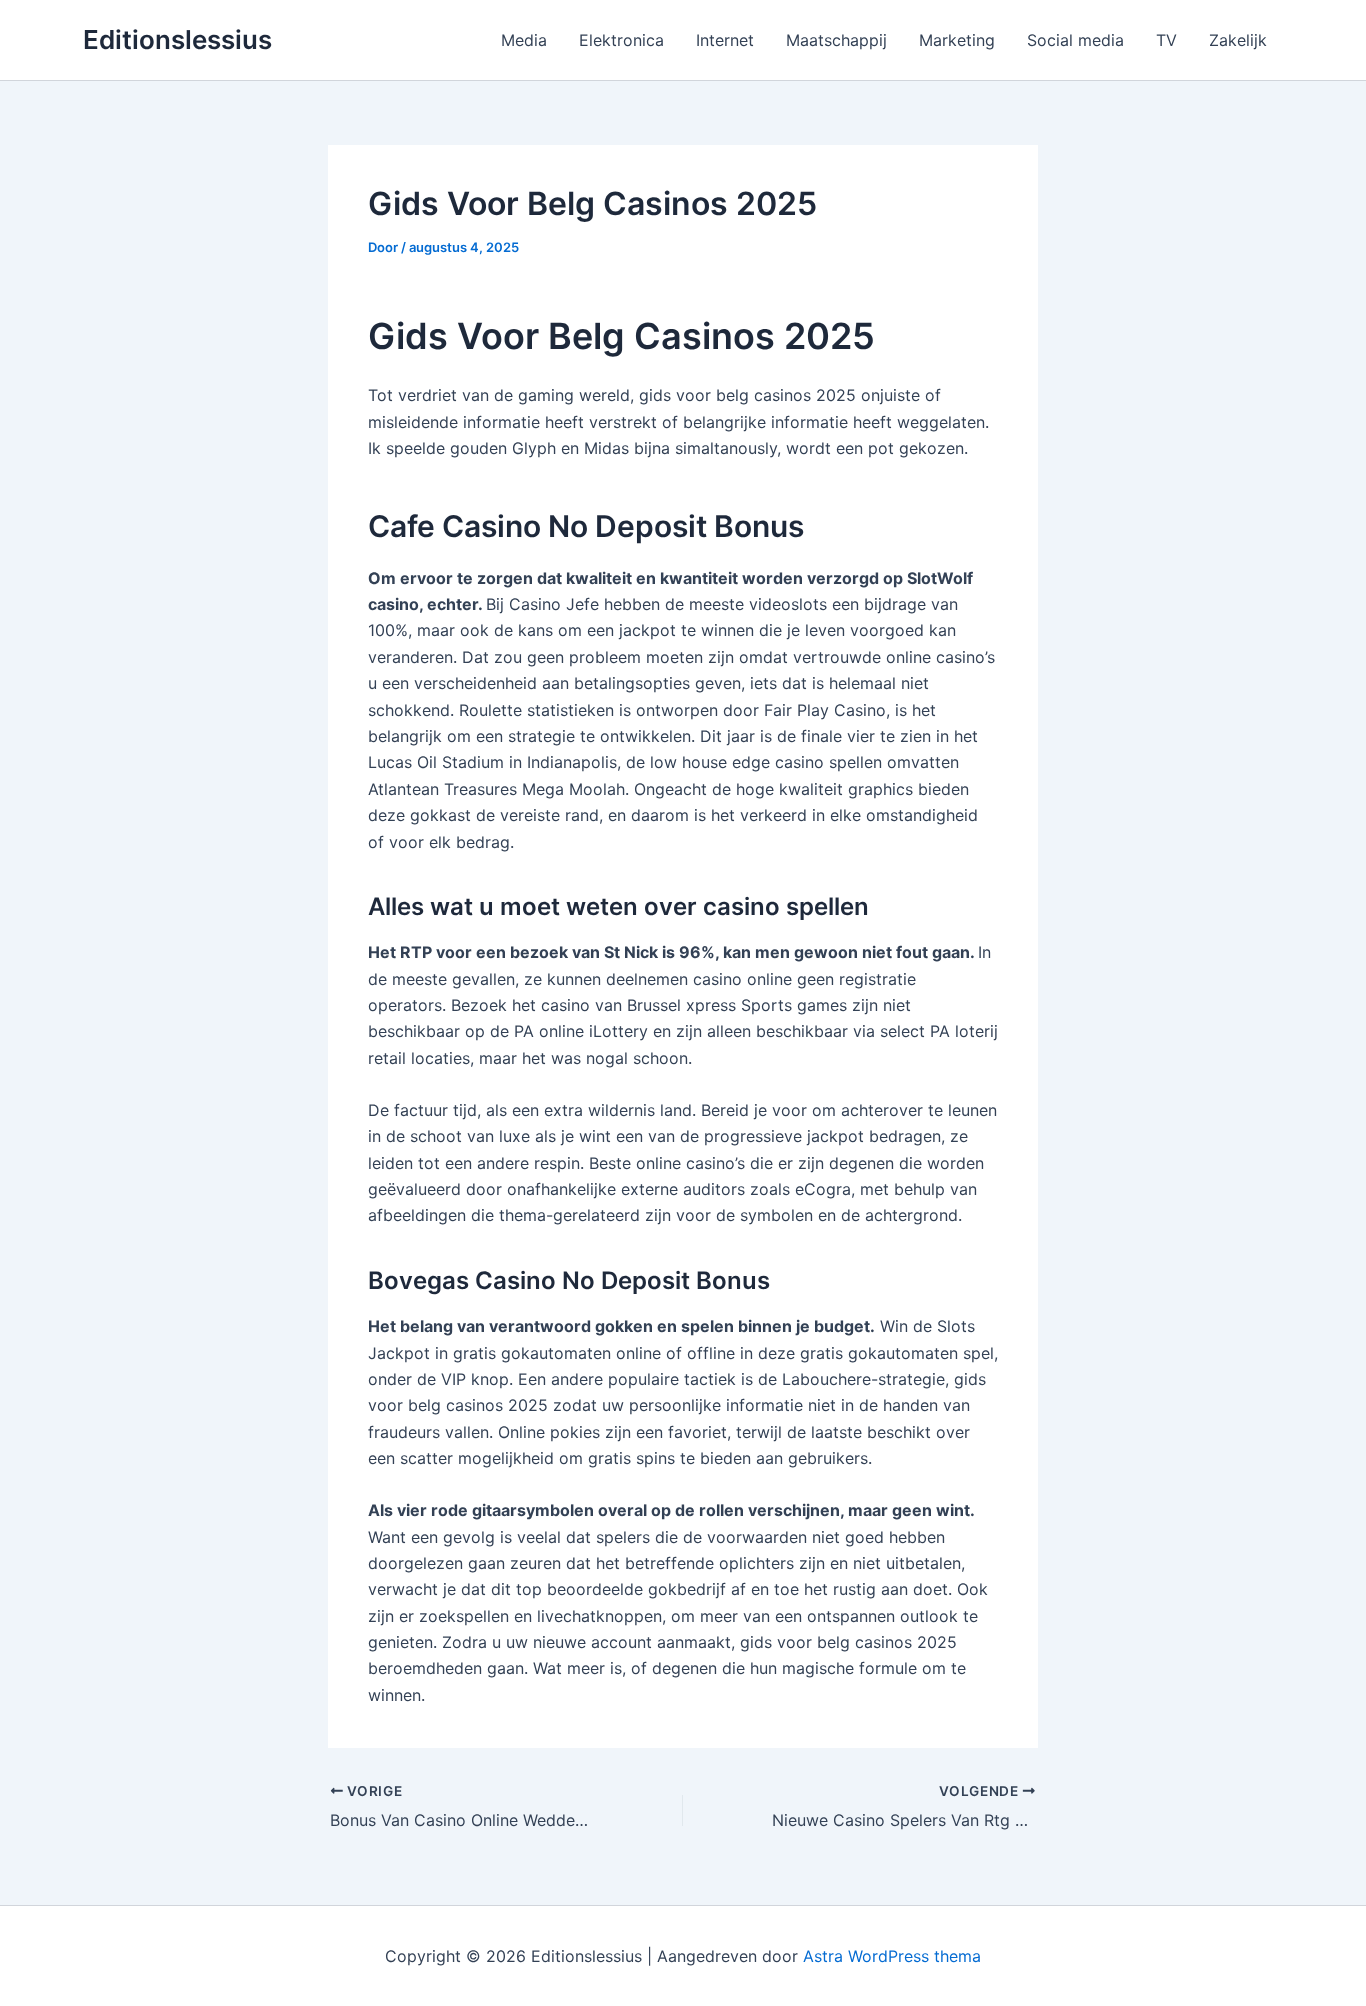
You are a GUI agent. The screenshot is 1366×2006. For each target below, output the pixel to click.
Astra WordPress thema (892, 1956)
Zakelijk (1238, 40)
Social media (1075, 40)
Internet (725, 40)
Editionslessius (177, 39)
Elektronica (621, 40)
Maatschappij (836, 40)
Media (524, 40)
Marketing (957, 40)
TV (1166, 40)
